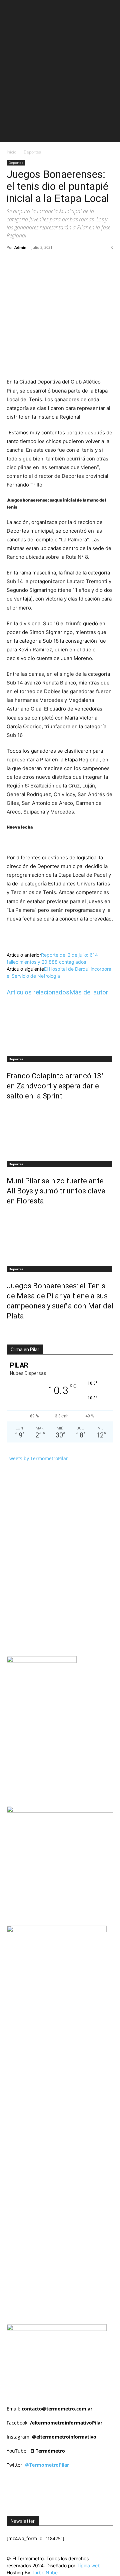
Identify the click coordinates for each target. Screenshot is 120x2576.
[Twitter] (50, 262)
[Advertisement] (60, 82)
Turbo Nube (45, 2572)
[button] (11, 9)
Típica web (89, 2565)
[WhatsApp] (80, 262)
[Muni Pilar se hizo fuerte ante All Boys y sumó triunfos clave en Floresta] (60, 1132)
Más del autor (89, 992)
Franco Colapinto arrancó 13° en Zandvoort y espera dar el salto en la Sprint (55, 1086)
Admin (20, 247)
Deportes (32, 152)
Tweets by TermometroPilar (37, 1458)
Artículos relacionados (38, 992)
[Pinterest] (65, 262)
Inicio (11, 152)
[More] (96, 262)
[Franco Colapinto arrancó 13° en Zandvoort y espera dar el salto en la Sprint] (60, 1027)
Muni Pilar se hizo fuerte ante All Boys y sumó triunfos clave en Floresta (56, 1191)
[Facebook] (34, 262)
